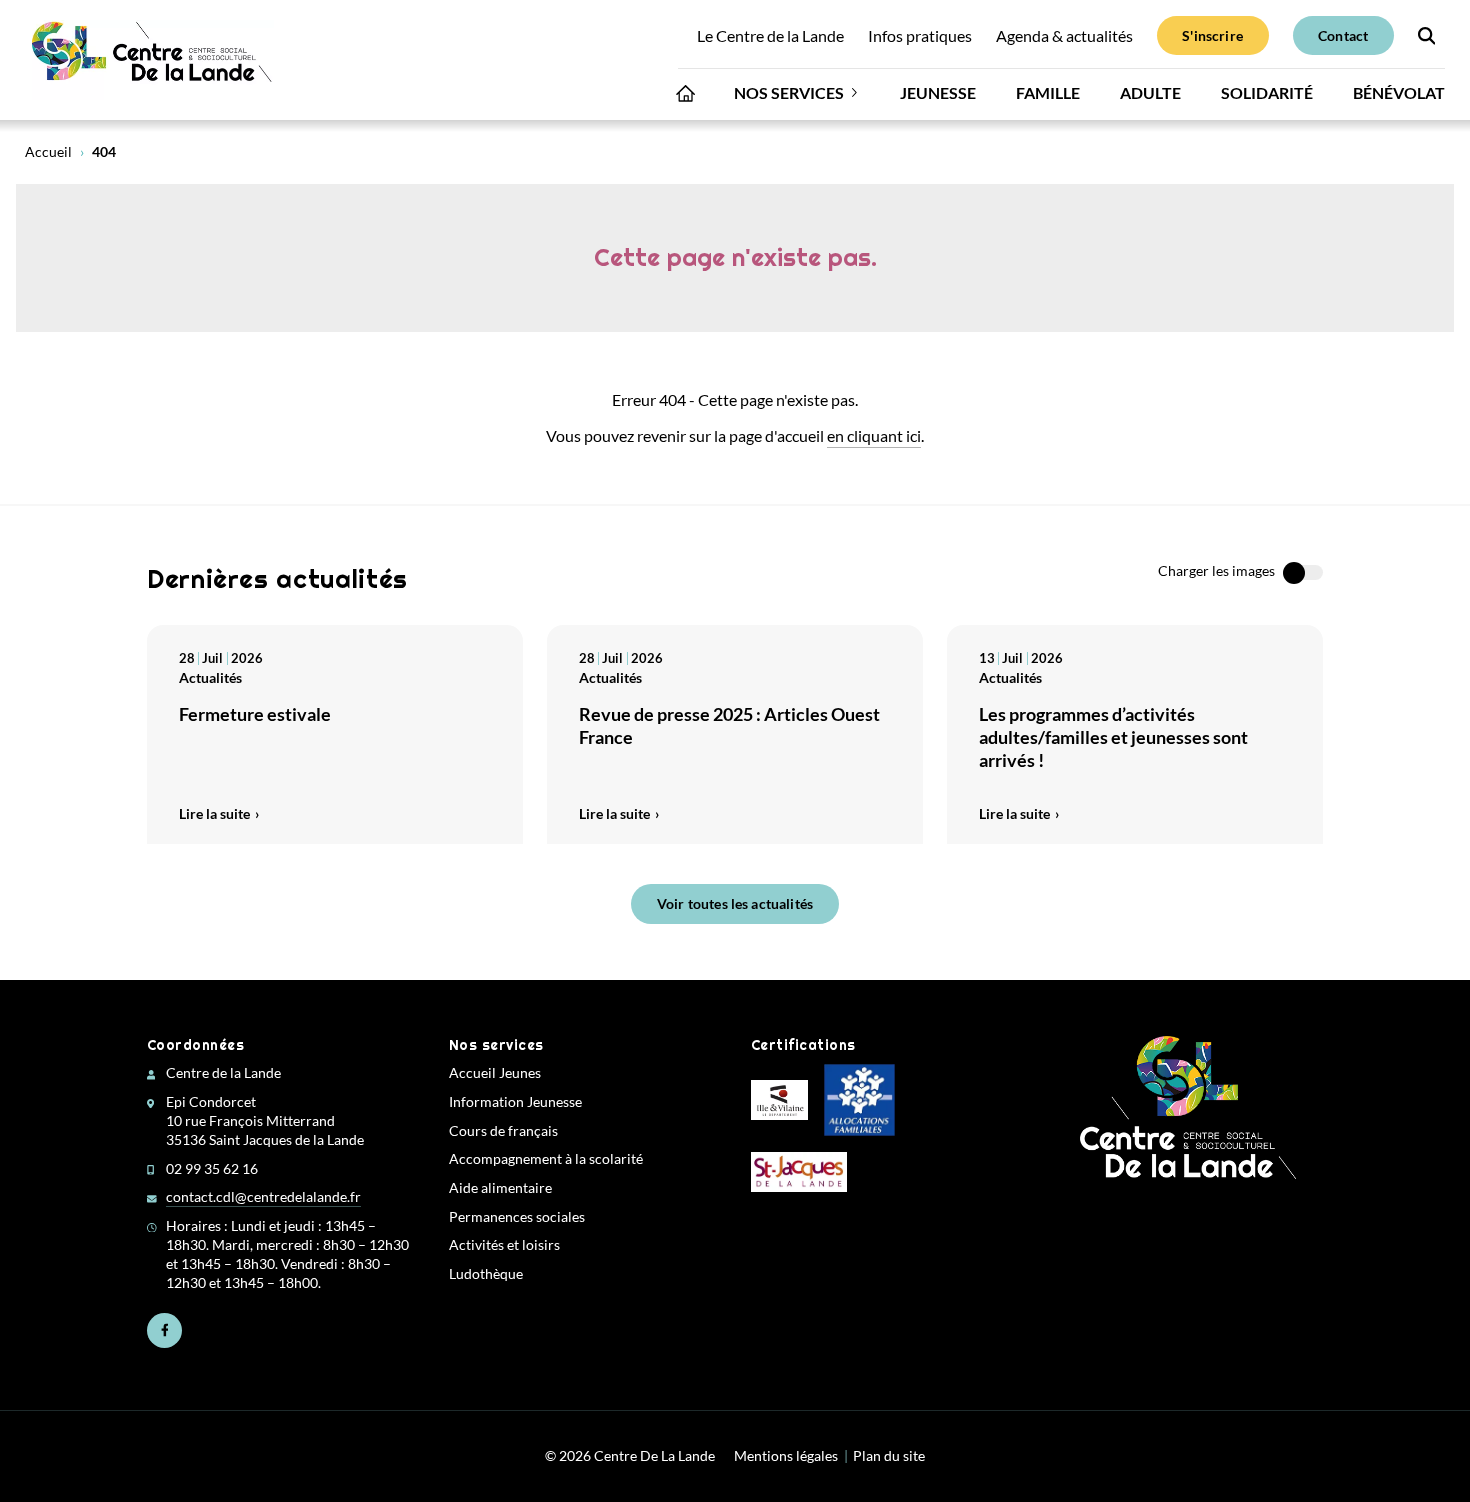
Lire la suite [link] (214, 814)
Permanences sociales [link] (517, 1217)
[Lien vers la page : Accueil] (686, 98)
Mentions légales (786, 1456)
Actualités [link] (210, 677)
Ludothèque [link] (486, 1274)
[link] (153, 60)
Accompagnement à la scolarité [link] (546, 1159)
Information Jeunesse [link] (515, 1102)
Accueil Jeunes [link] (495, 1073)
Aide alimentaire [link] (500, 1188)
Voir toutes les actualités (735, 903)
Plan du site (889, 1456)
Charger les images (1216, 571)
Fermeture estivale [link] (255, 714)
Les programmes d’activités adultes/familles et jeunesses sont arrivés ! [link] (1113, 737)
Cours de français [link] (503, 1131)
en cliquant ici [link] (874, 436)
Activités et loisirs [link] (504, 1245)
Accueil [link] (48, 152)
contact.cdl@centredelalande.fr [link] (263, 1197)
